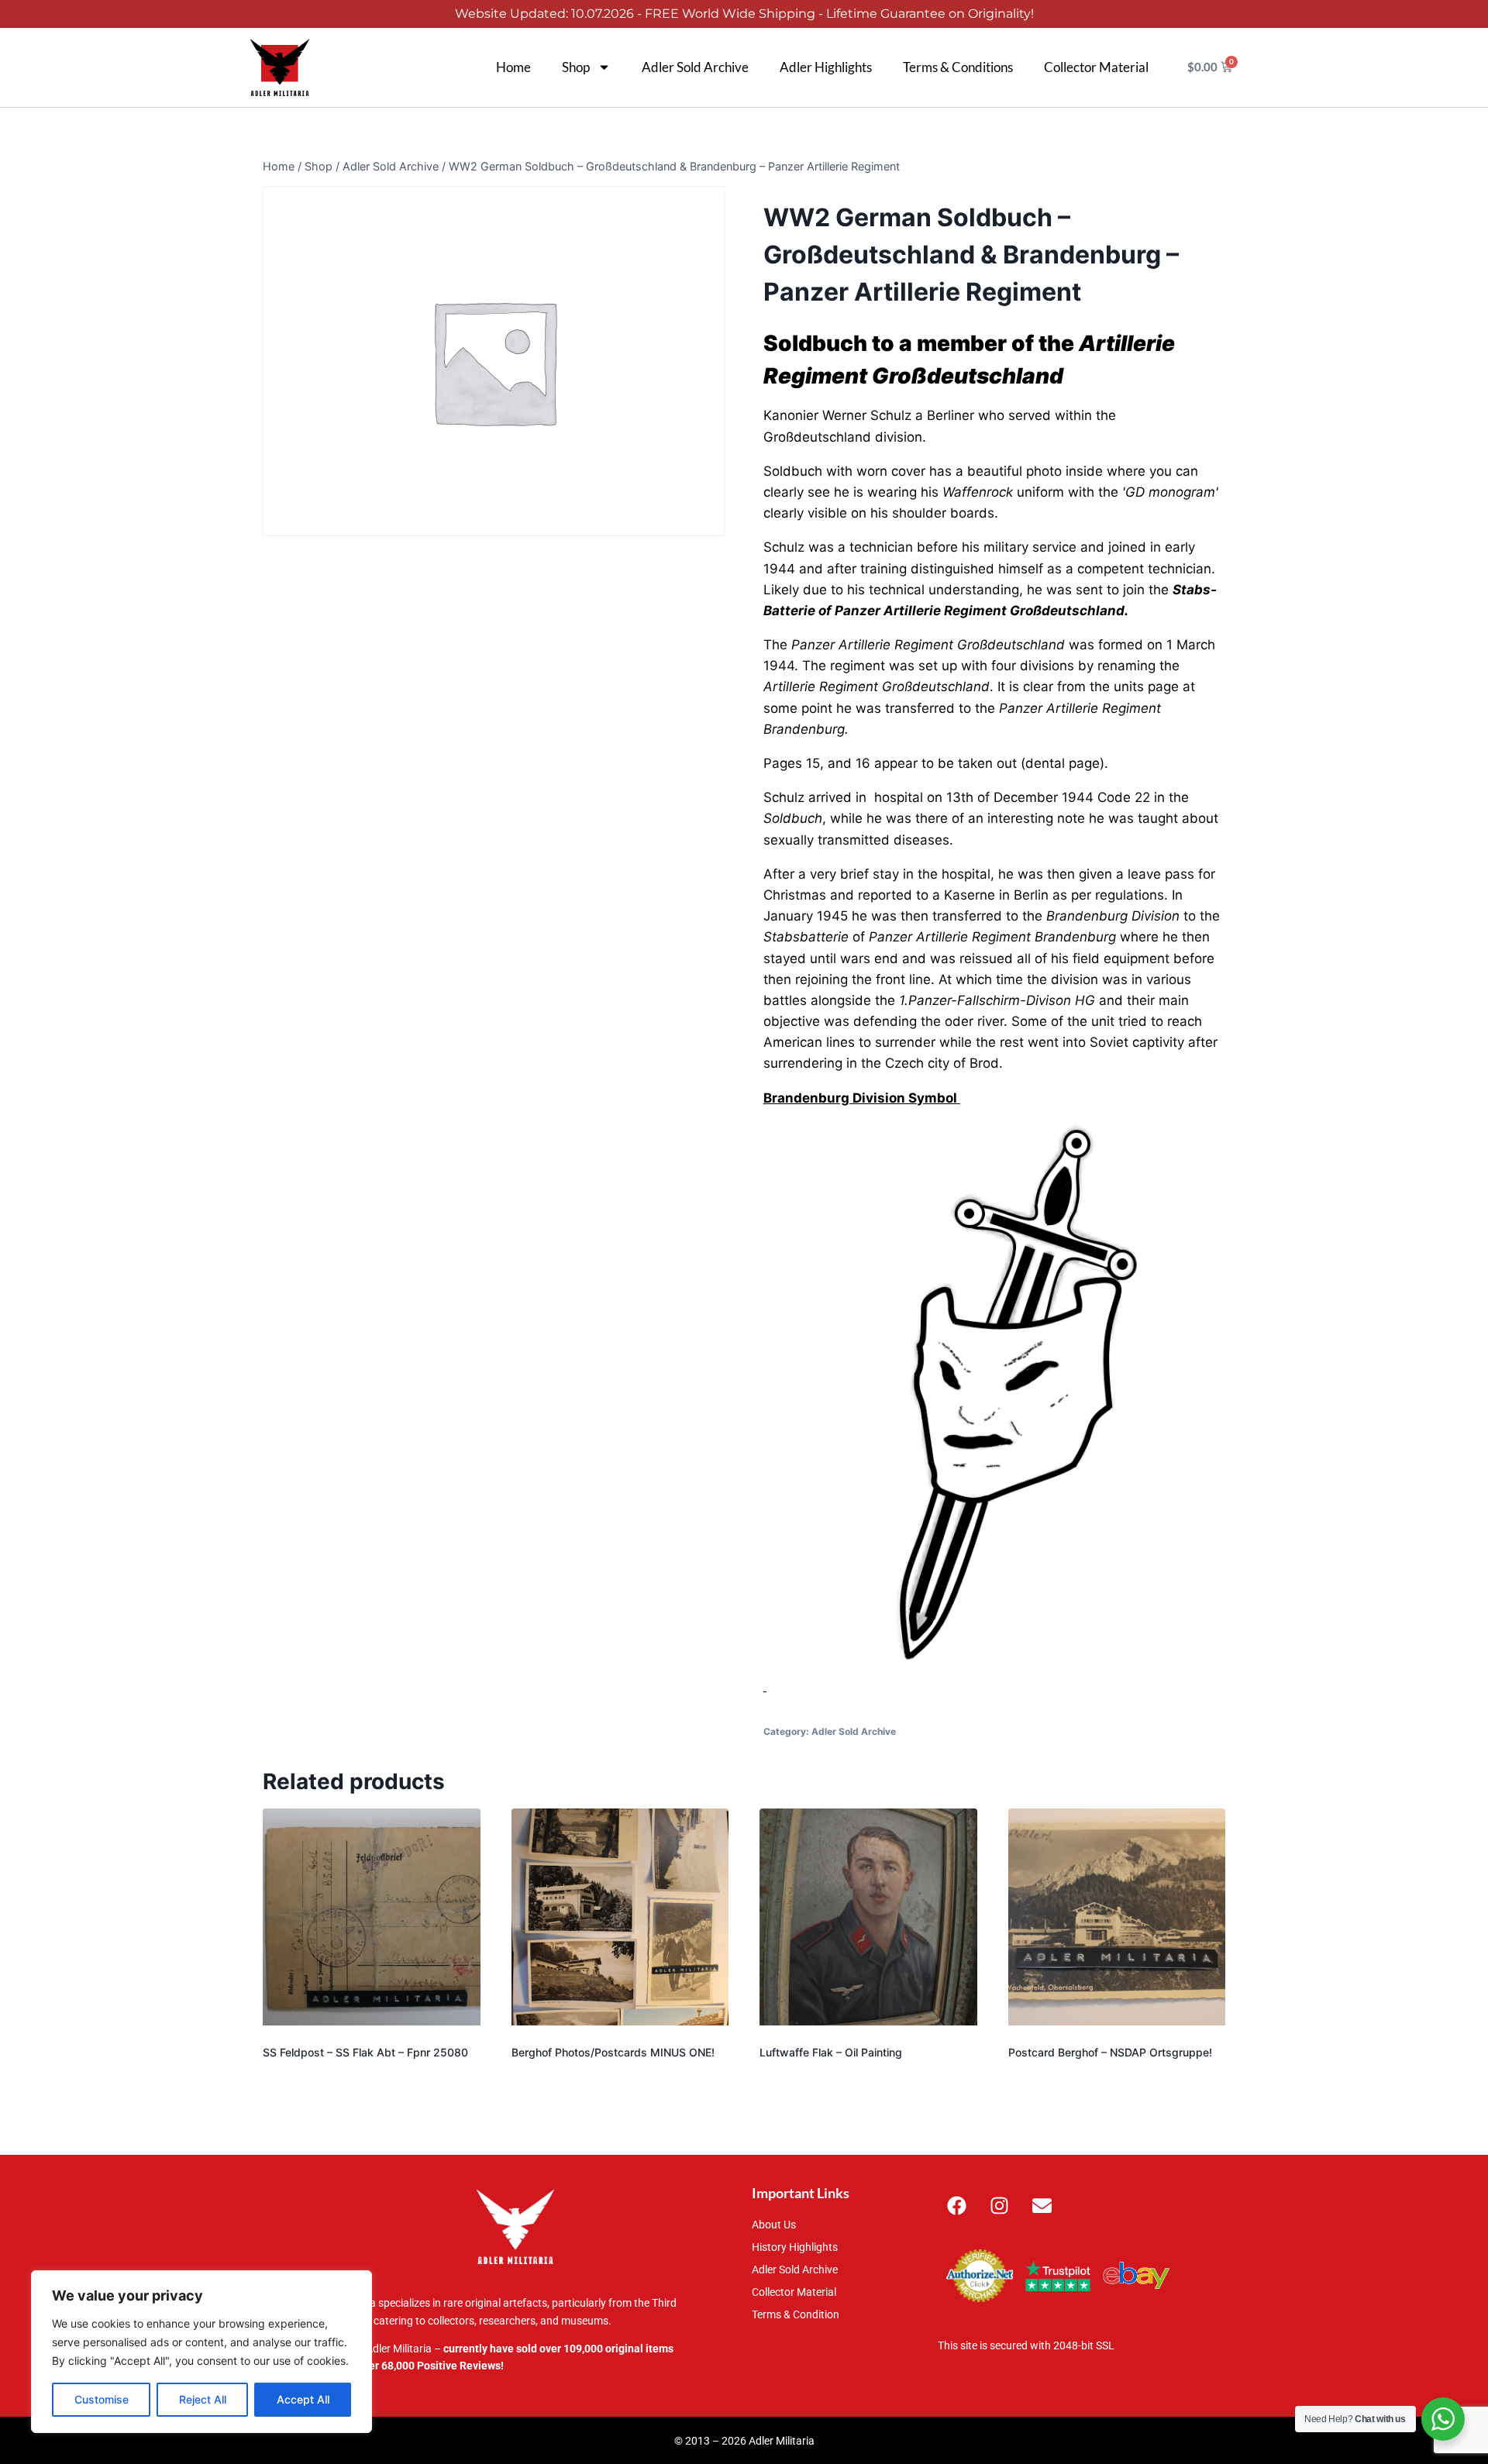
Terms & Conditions (958, 67)
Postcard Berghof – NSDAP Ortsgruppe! (1110, 2052)
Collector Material (1096, 67)
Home (513, 67)
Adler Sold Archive (695, 67)
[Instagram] (1000, 2205)
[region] (201, 2352)
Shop (576, 67)
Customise (102, 2399)
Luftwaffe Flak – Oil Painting (831, 2052)
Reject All (203, 2399)
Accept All (303, 2399)
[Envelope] (1042, 2205)
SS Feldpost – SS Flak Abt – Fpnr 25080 (365, 2052)
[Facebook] (957, 2205)
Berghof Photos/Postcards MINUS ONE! (613, 2052)
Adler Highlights (826, 67)
